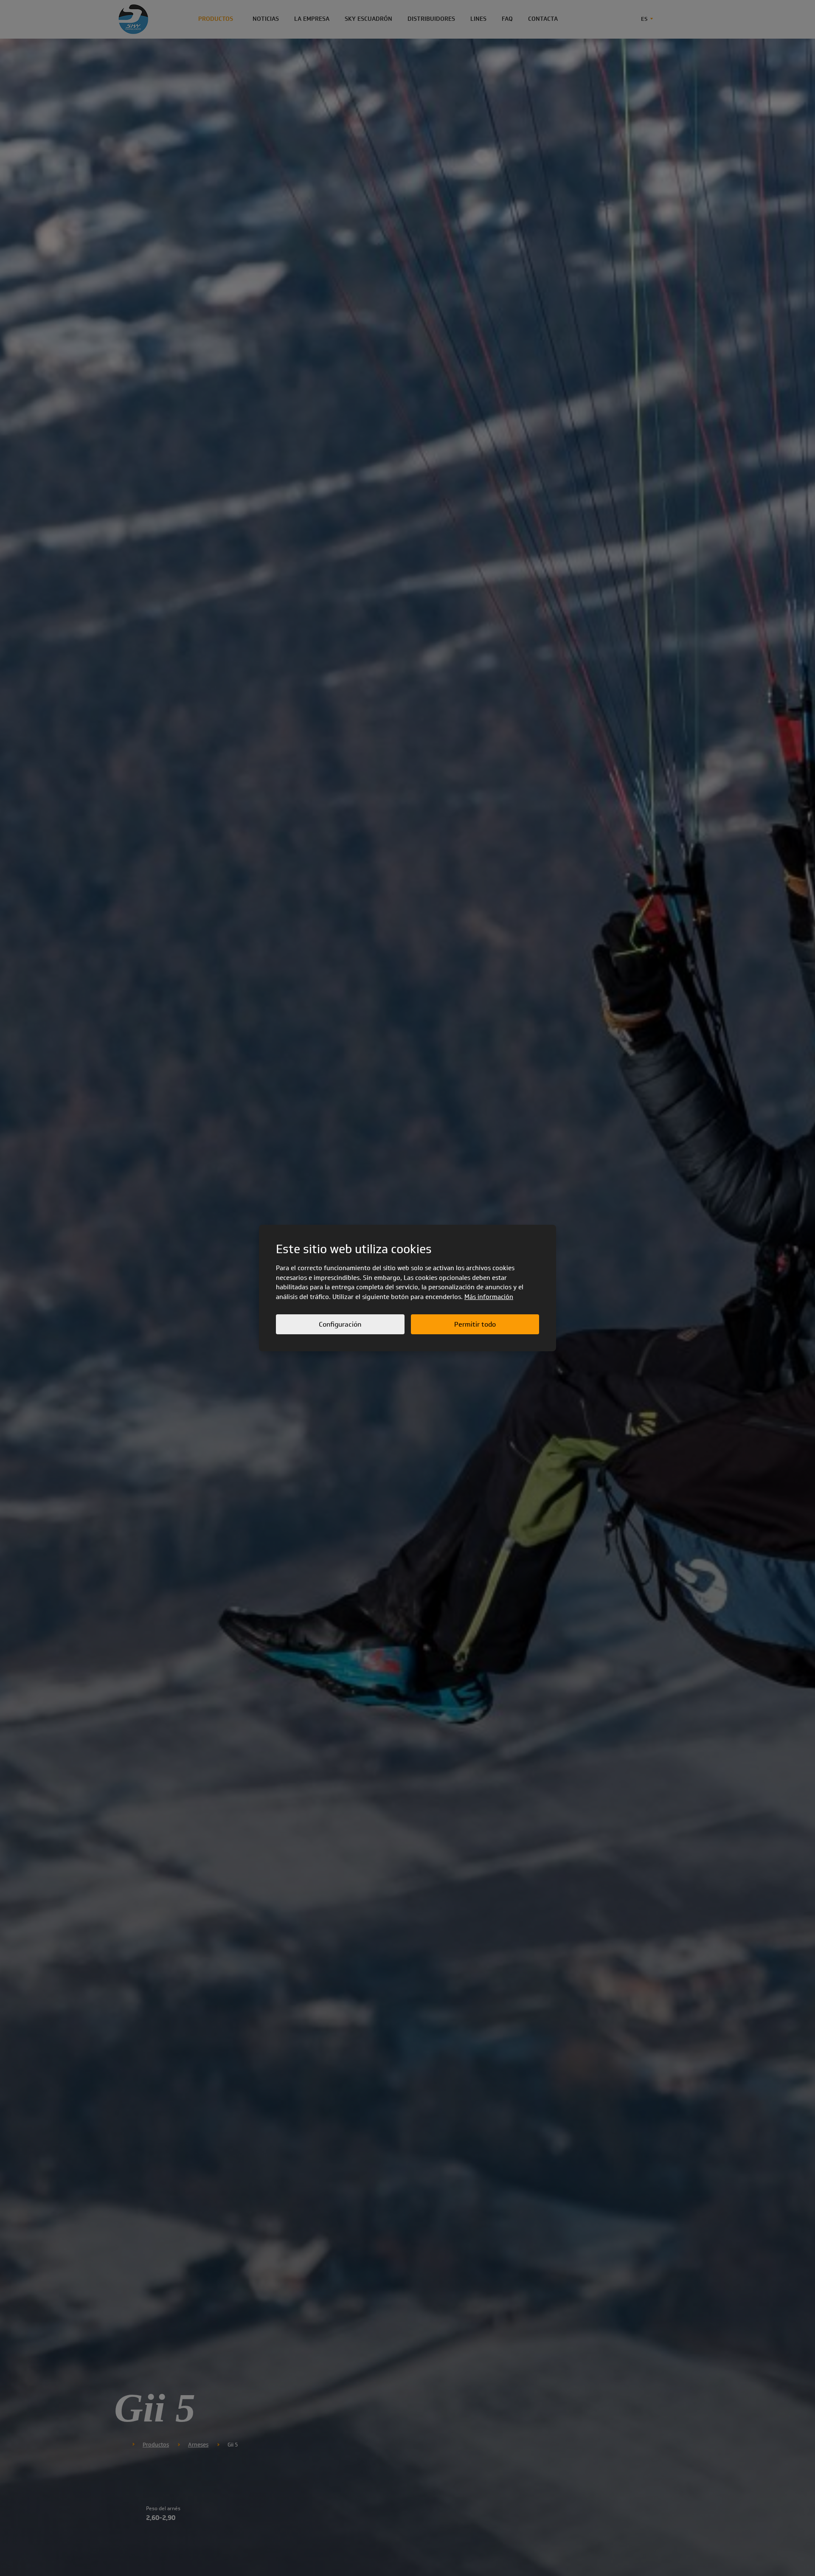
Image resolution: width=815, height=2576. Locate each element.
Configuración (340, 1324)
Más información (489, 1297)
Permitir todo (475, 1324)
